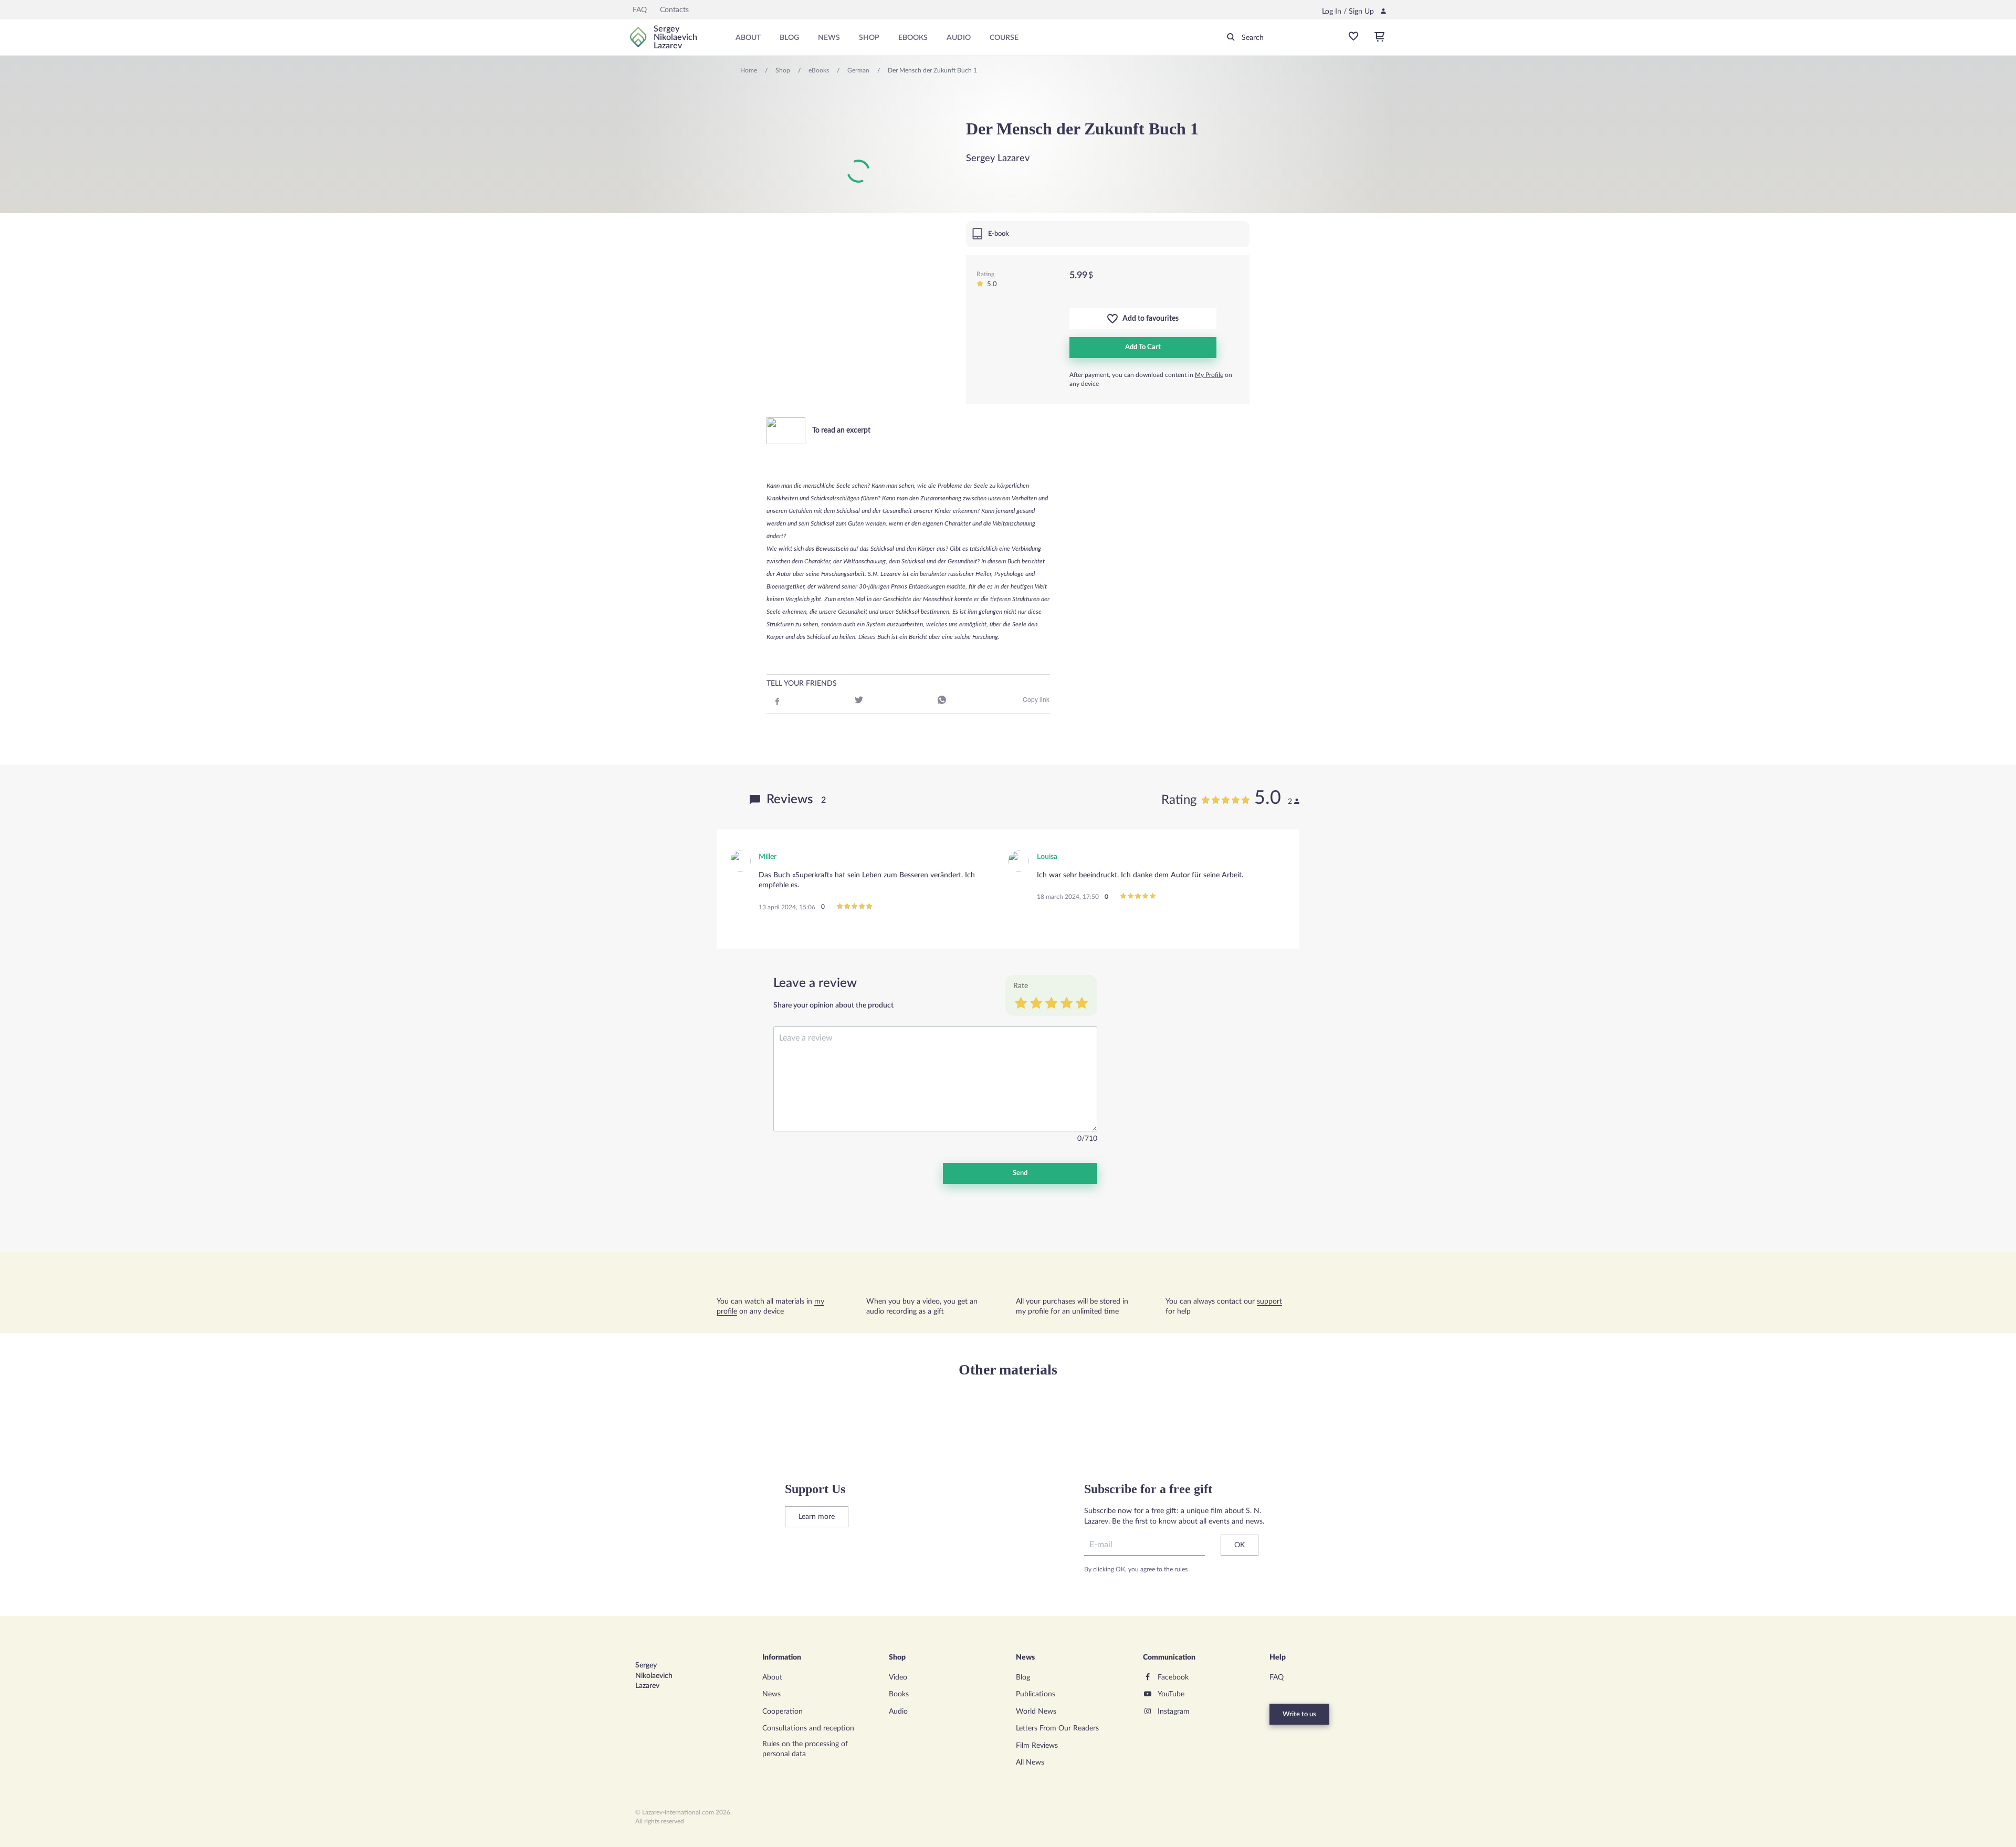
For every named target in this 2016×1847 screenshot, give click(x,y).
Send (1020, 1173)
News (829, 38)
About (748, 38)
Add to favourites (1148, 319)
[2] (1036, 1004)
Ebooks (913, 38)
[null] (776, 701)
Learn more (817, 1517)
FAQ (640, 10)
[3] (1051, 1004)
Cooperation (783, 1712)
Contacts (674, 10)
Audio (959, 38)
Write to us (1299, 1714)
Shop (869, 38)
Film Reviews (1037, 1746)
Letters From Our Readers (1057, 1728)
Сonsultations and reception (808, 1728)
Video (898, 1677)
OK (1240, 1545)
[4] (1067, 1004)
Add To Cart (1143, 347)
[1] (1021, 1004)
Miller (768, 857)
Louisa (1047, 857)
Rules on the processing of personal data (805, 1749)
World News (1036, 1712)
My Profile (1209, 375)
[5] (1082, 1004)
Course (1004, 38)
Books (899, 1694)
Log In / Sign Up (1348, 12)
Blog (789, 38)
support (1269, 1302)
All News (1030, 1762)
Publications (1036, 1694)
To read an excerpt (841, 431)
